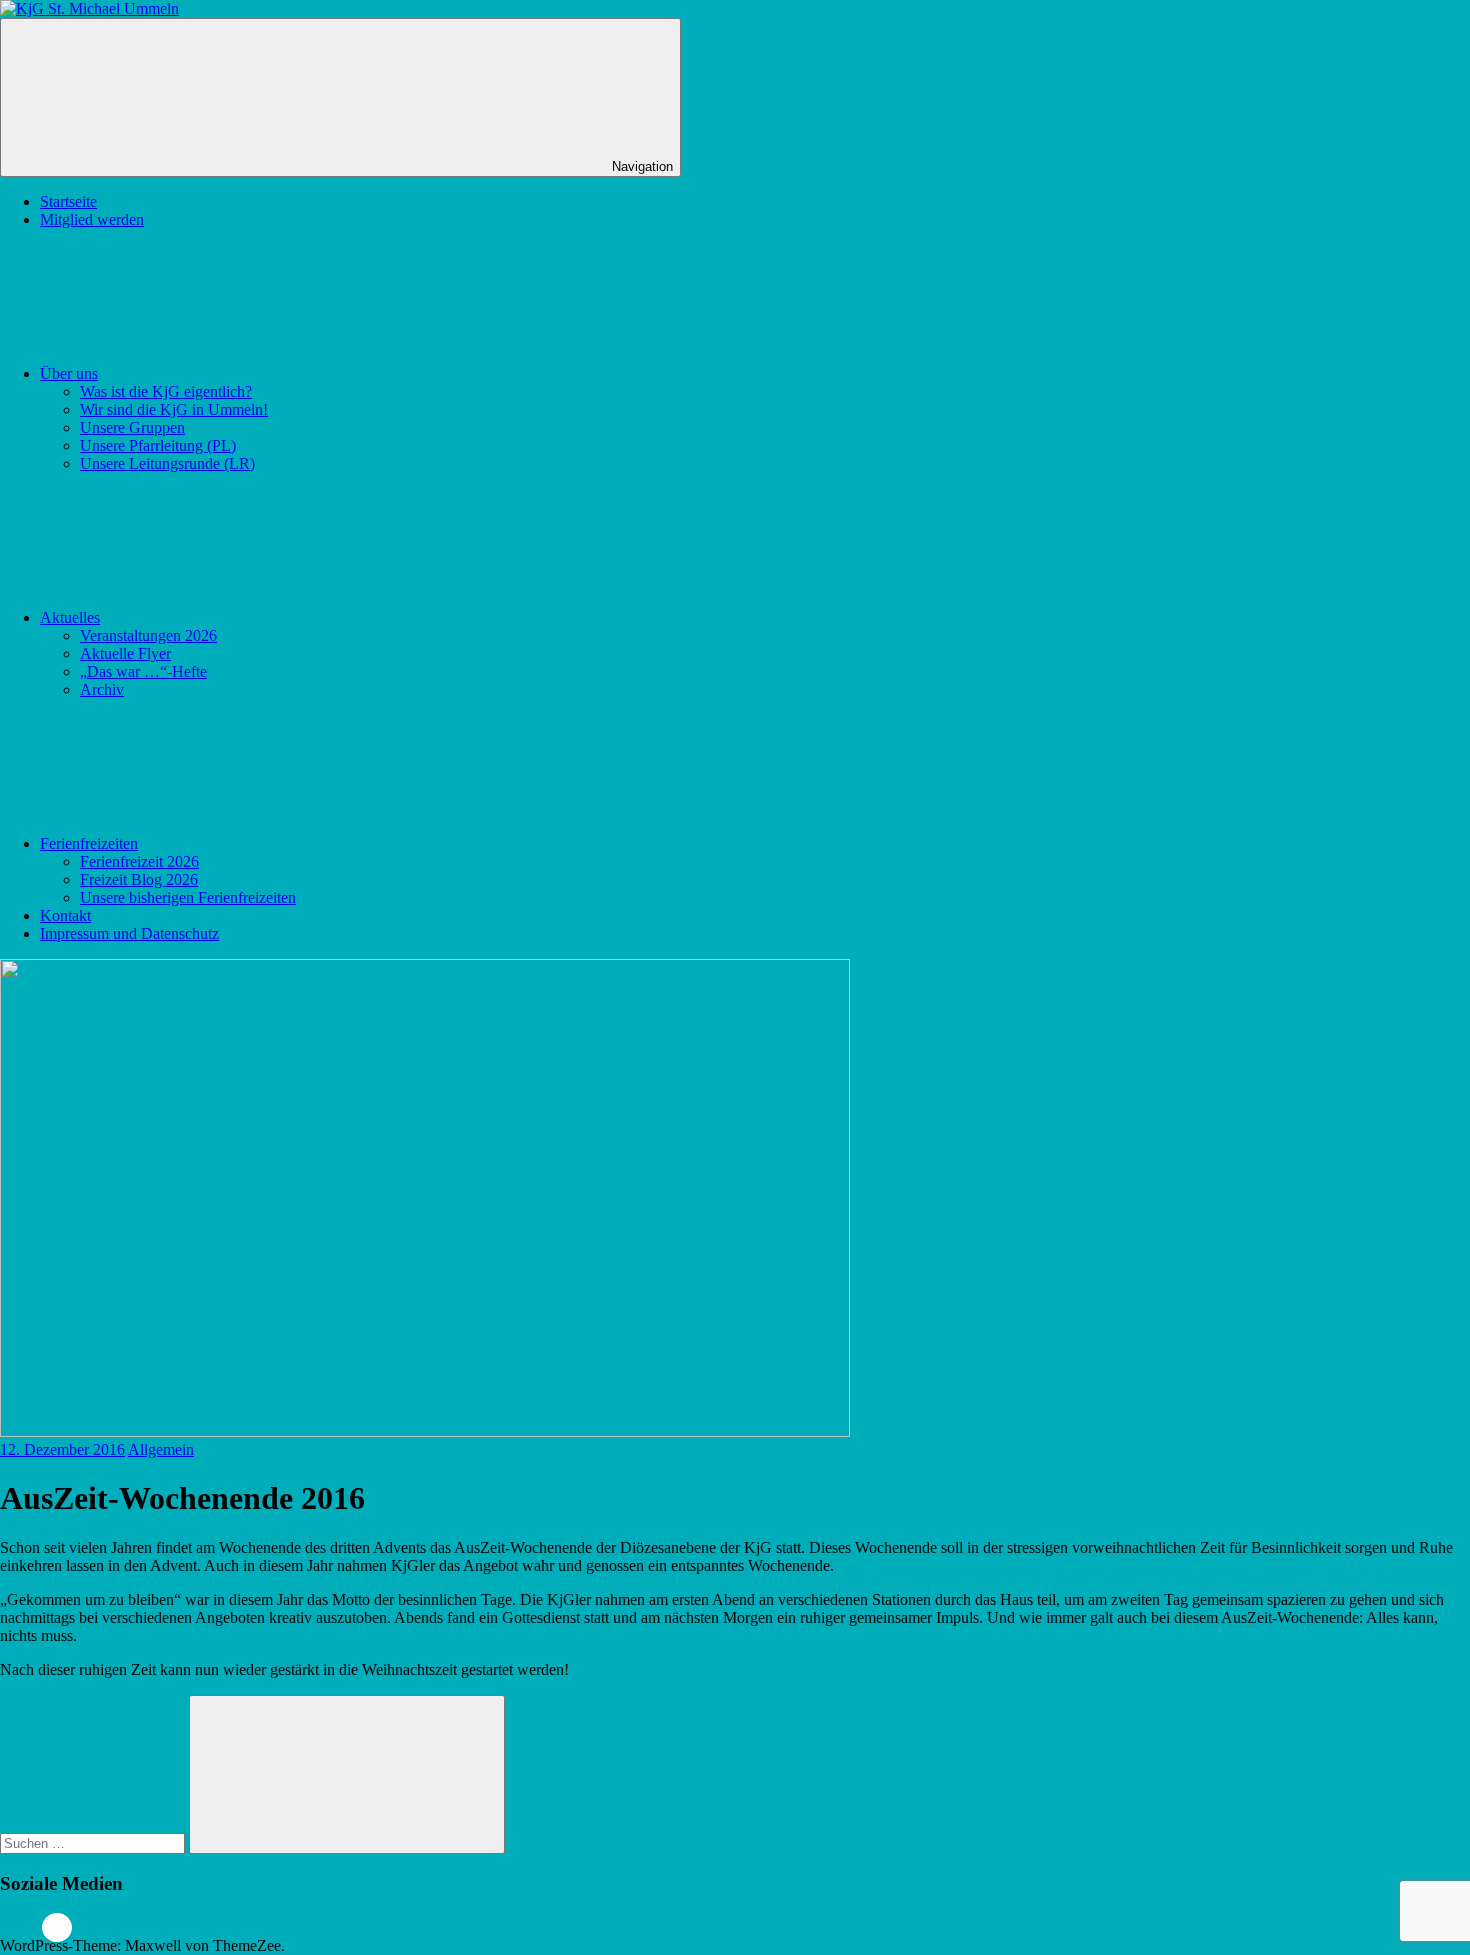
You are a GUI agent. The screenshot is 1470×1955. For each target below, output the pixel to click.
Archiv (102, 689)
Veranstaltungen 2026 (148, 635)
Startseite (68, 201)
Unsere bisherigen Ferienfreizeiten (188, 897)
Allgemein (161, 1449)
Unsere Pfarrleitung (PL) (158, 445)
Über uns (69, 373)
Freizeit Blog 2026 (139, 879)
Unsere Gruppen (132, 427)
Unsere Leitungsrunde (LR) (167, 463)
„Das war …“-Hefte (143, 671)
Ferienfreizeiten (89, 843)
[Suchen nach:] (94, 1842)
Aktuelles (70, 617)
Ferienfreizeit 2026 (139, 861)
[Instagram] (57, 1927)
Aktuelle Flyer (125, 653)
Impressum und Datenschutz (129, 933)
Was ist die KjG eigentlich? (166, 391)
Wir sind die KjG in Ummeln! (174, 409)
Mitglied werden (92, 219)
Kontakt (65, 915)
